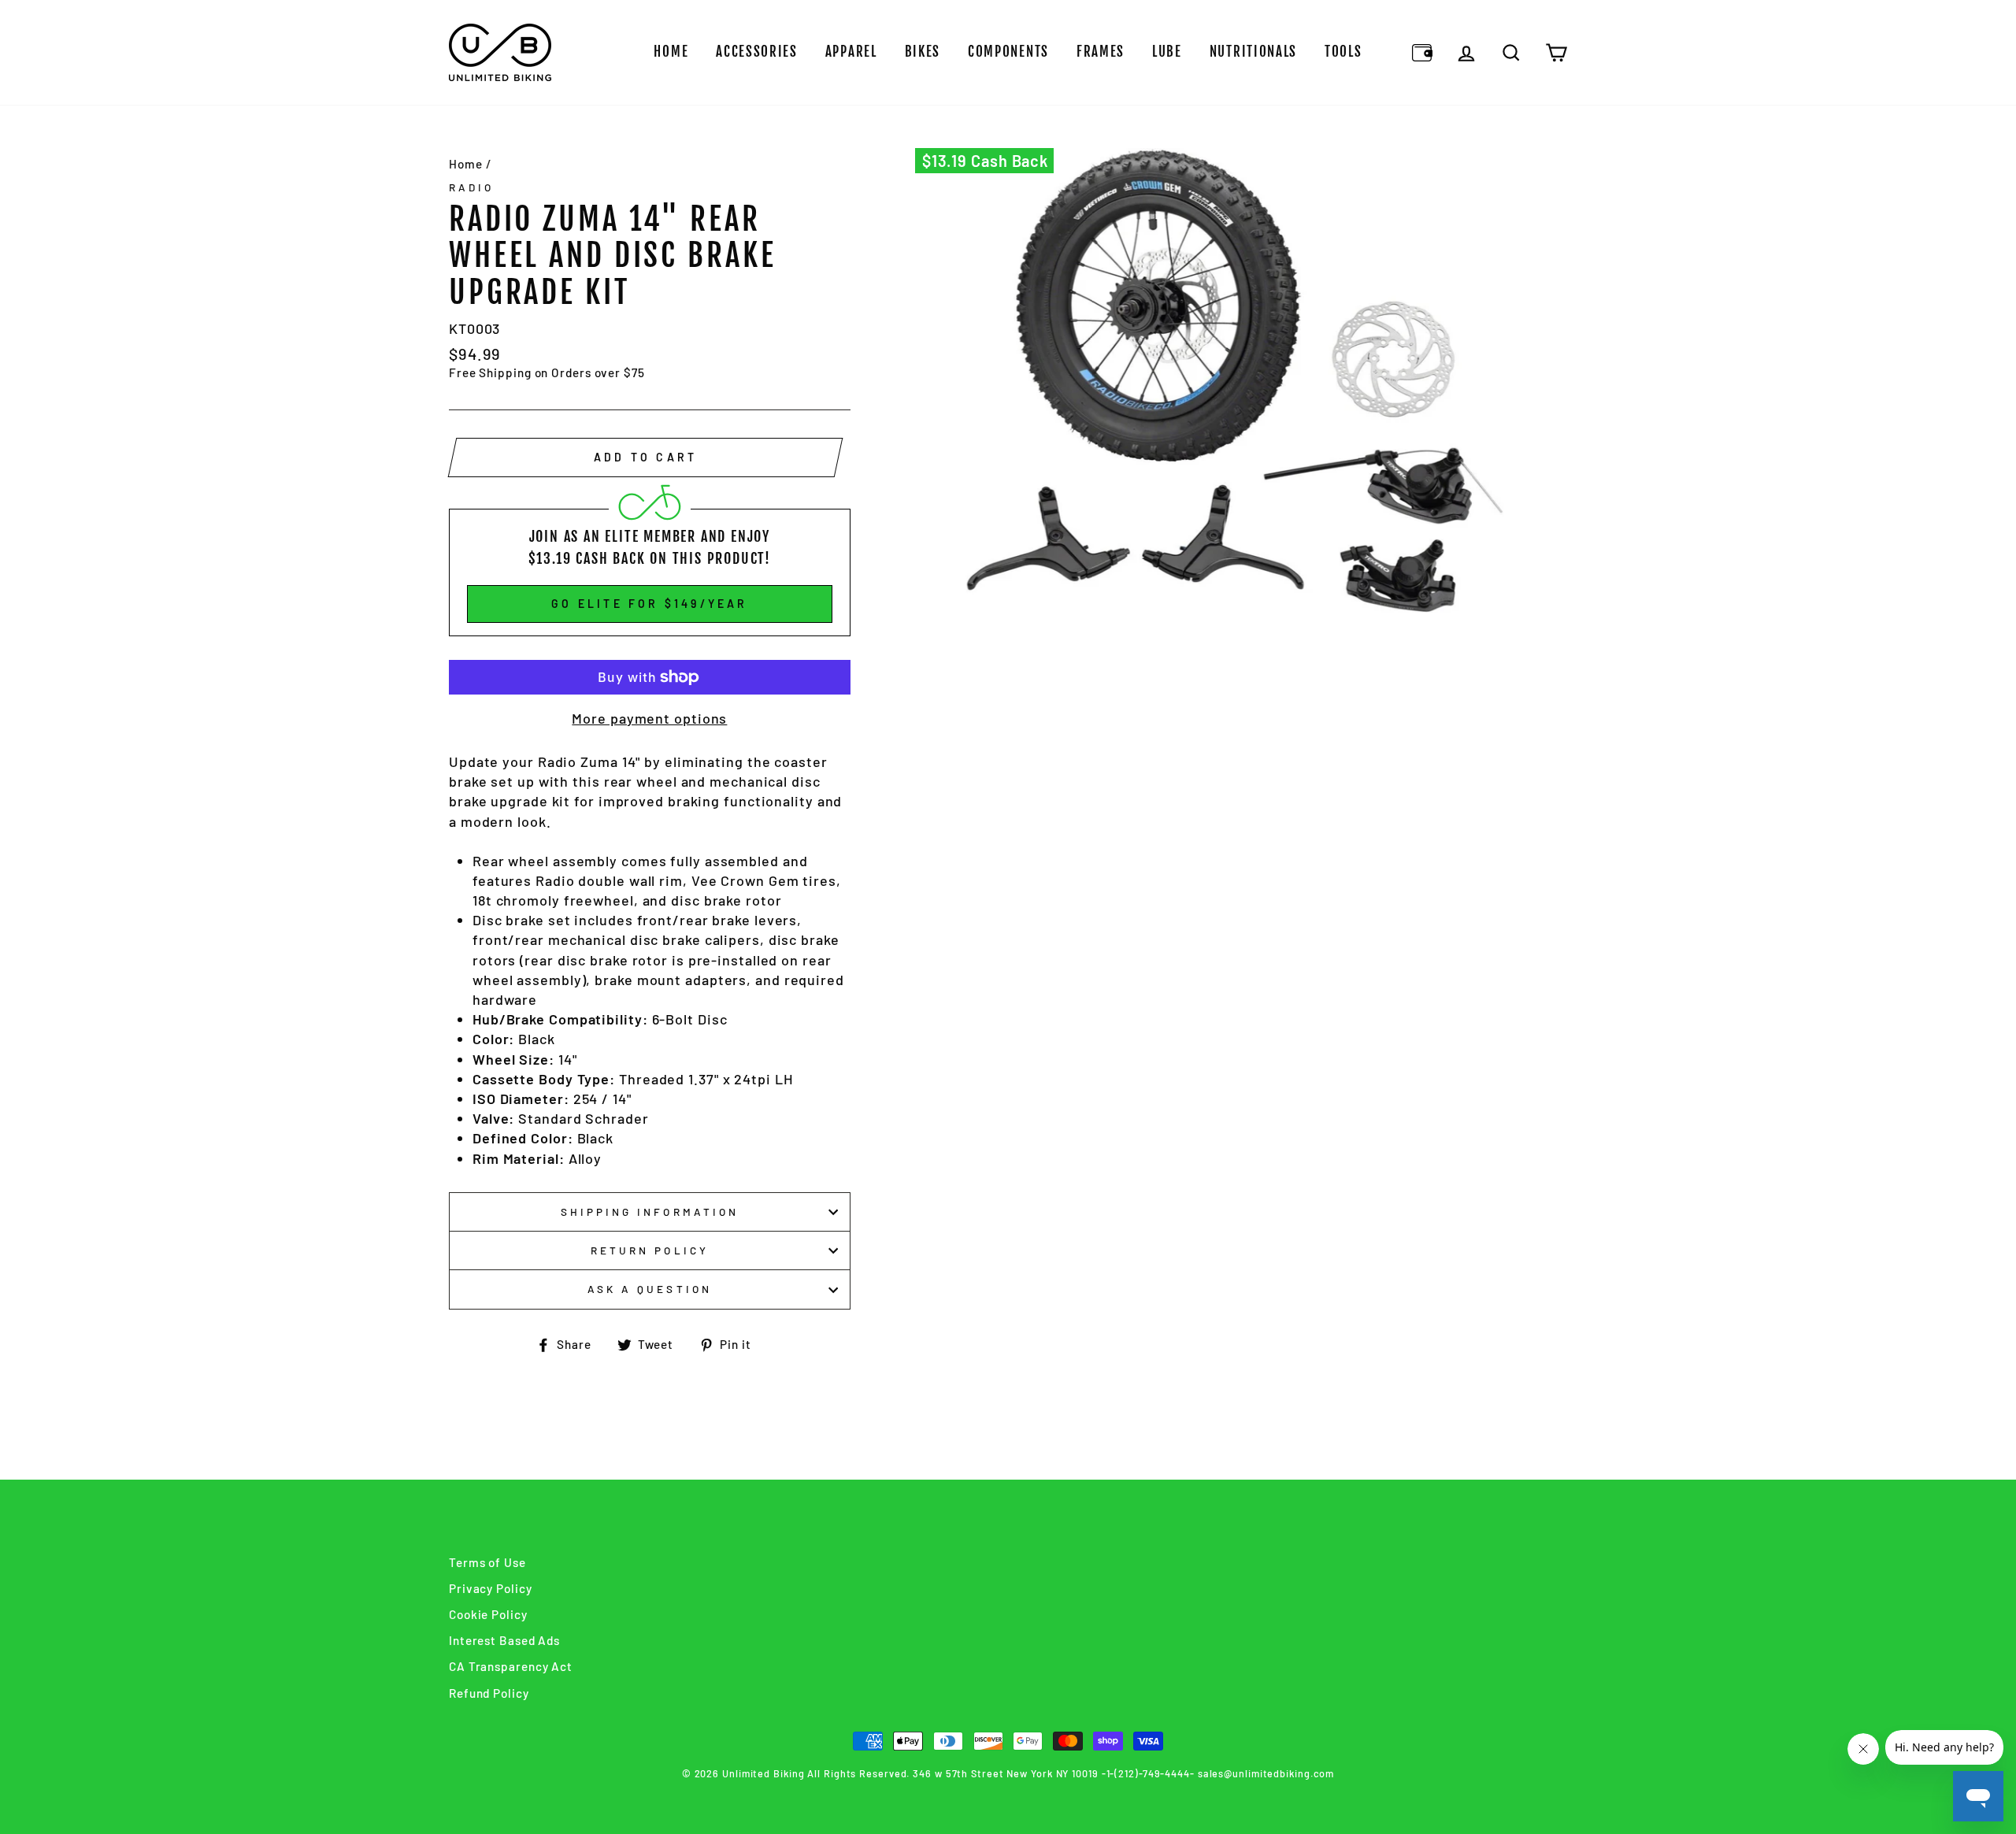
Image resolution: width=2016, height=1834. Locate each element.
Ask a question (650, 1289)
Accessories (757, 52)
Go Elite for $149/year (649, 604)
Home (671, 52)
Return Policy (650, 1250)
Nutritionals (1253, 52)
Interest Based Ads (504, 1640)
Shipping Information (650, 1212)
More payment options (649, 718)
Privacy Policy (491, 1588)
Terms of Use (487, 1562)
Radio (471, 187)
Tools (1343, 52)
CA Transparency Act (511, 1666)
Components (1008, 52)
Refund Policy (489, 1693)
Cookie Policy (488, 1614)
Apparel (851, 52)
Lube (1167, 52)
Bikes (923, 52)
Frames (1101, 52)
